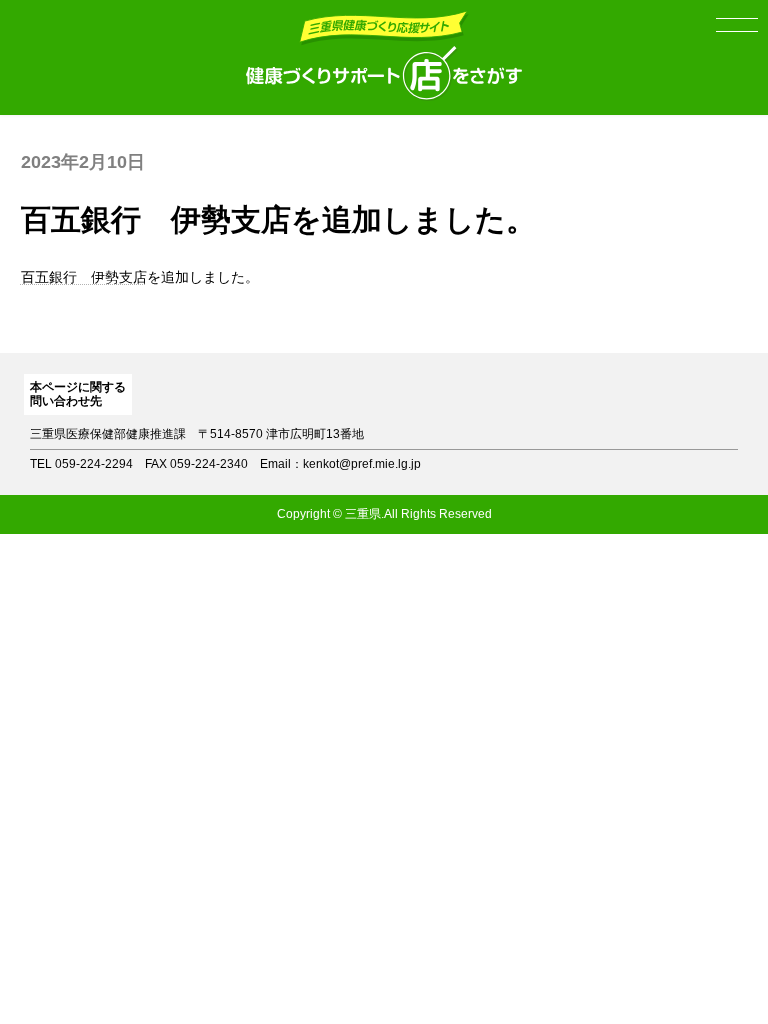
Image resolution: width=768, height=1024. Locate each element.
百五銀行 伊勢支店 (84, 277)
